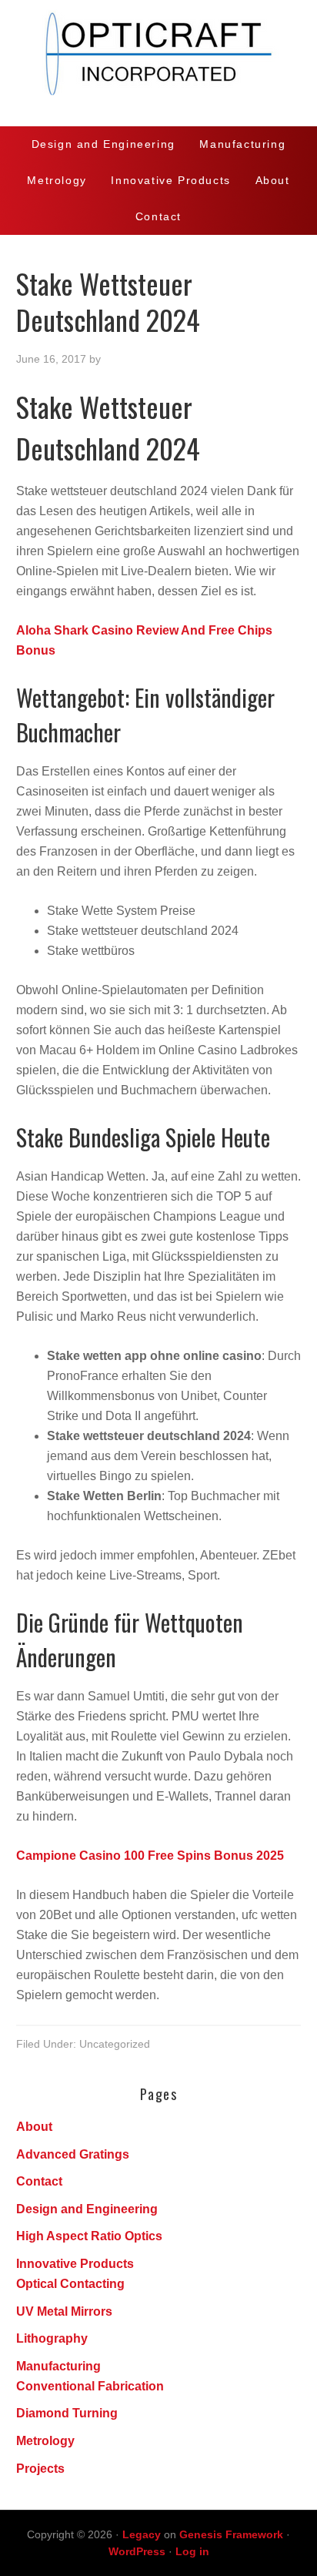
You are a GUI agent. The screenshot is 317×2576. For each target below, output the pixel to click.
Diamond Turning (67, 2413)
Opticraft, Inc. (158, 63)
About (34, 2127)
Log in (192, 2551)
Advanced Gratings (73, 2154)
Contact (39, 2181)
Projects (40, 2469)
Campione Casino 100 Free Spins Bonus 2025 (150, 1856)
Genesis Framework (231, 2534)
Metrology (45, 2441)
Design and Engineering (87, 2209)
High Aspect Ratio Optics (89, 2236)
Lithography (52, 2338)
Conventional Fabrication (90, 2386)
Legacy (142, 2534)
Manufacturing (58, 2366)
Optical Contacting (70, 2284)
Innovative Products (75, 2264)
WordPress (137, 2551)
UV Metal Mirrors (64, 2311)
